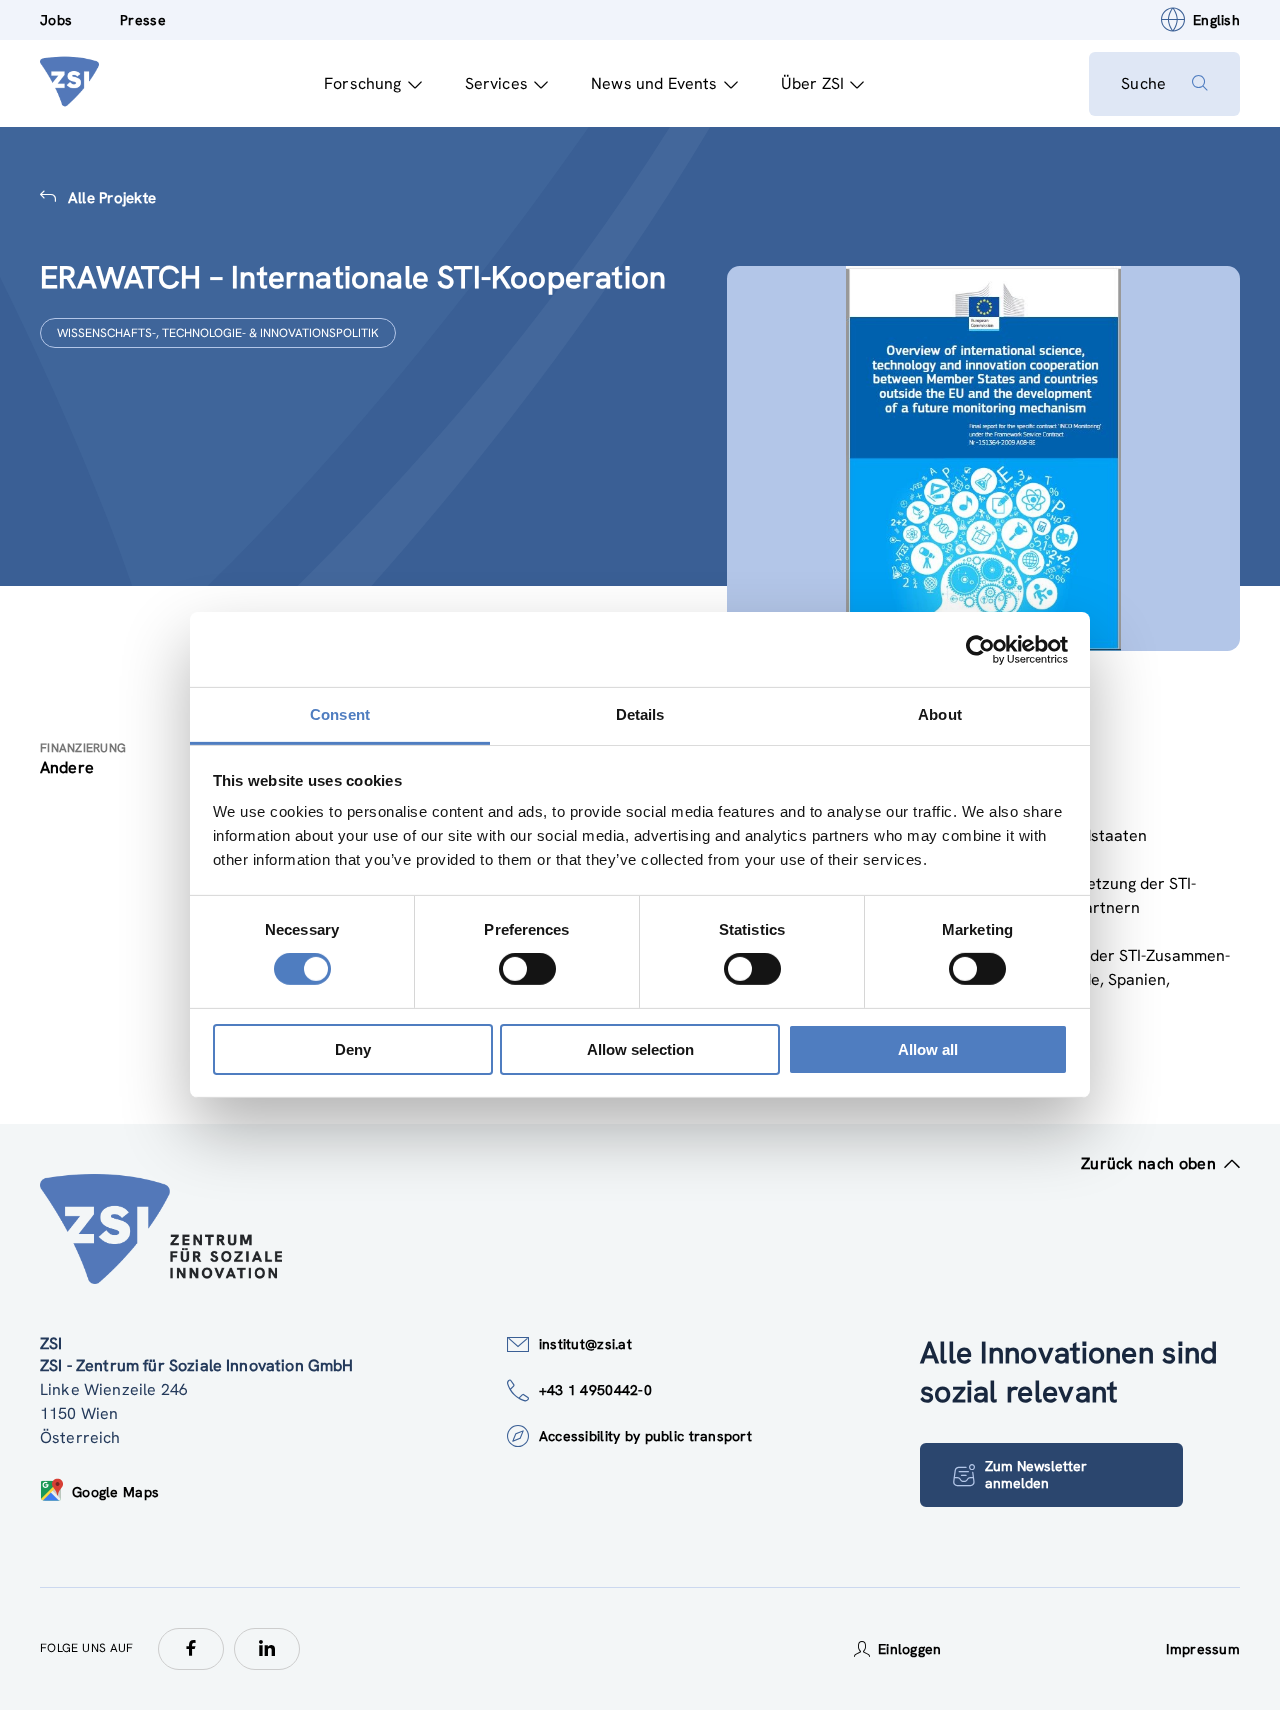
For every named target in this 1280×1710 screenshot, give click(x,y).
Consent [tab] (340, 714)
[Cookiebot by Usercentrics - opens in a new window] (980, 649)
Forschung (362, 83)
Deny (353, 1049)
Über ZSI (812, 83)
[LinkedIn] (267, 1649)
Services (496, 83)
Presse (143, 20)
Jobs (56, 20)
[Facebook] (191, 1649)
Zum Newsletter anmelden (1036, 1474)
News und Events (654, 83)
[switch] (527, 969)
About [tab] (940, 714)
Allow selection (640, 1049)
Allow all (928, 1049)
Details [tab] (640, 714)
